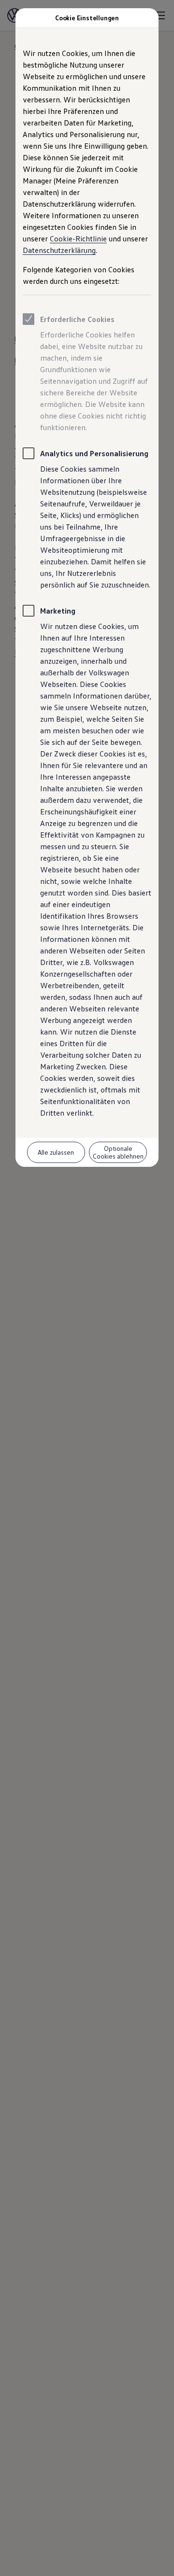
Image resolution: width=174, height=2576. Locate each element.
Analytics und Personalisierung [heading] (94, 453)
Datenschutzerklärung (59, 250)
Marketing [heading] (58, 611)
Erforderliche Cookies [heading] (77, 319)
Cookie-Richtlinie (78, 238)
